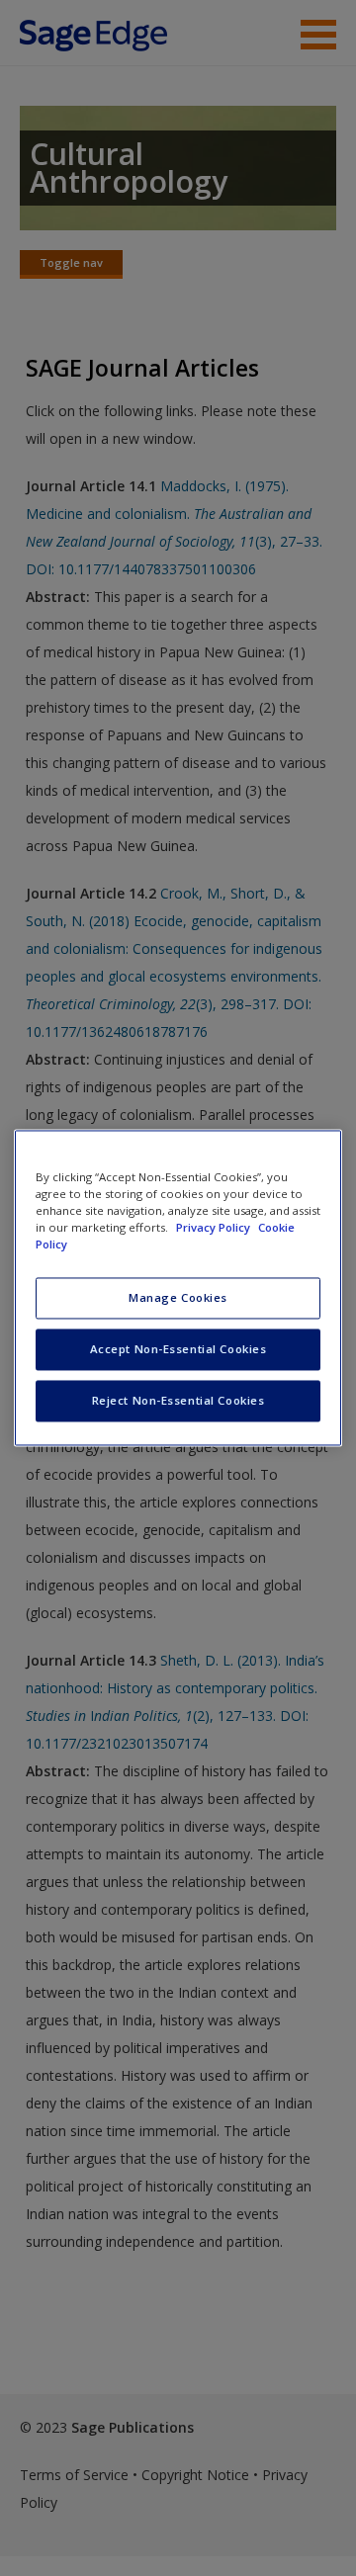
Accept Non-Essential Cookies (178, 1350)
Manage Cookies (178, 1298)
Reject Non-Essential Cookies (178, 1401)
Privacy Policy (215, 1228)
